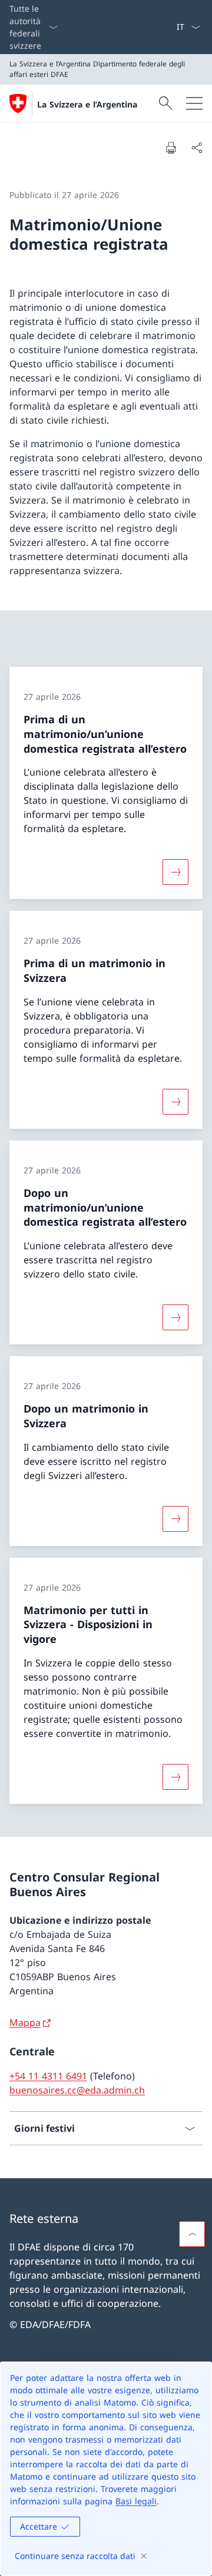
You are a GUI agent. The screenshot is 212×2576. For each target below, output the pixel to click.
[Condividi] (197, 147)
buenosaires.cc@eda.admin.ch (77, 2090)
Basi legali (136, 2501)
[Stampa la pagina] (171, 147)
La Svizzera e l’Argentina (87, 104)
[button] (192, 2234)
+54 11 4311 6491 (48, 2076)
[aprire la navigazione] (194, 103)
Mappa (25, 2022)
